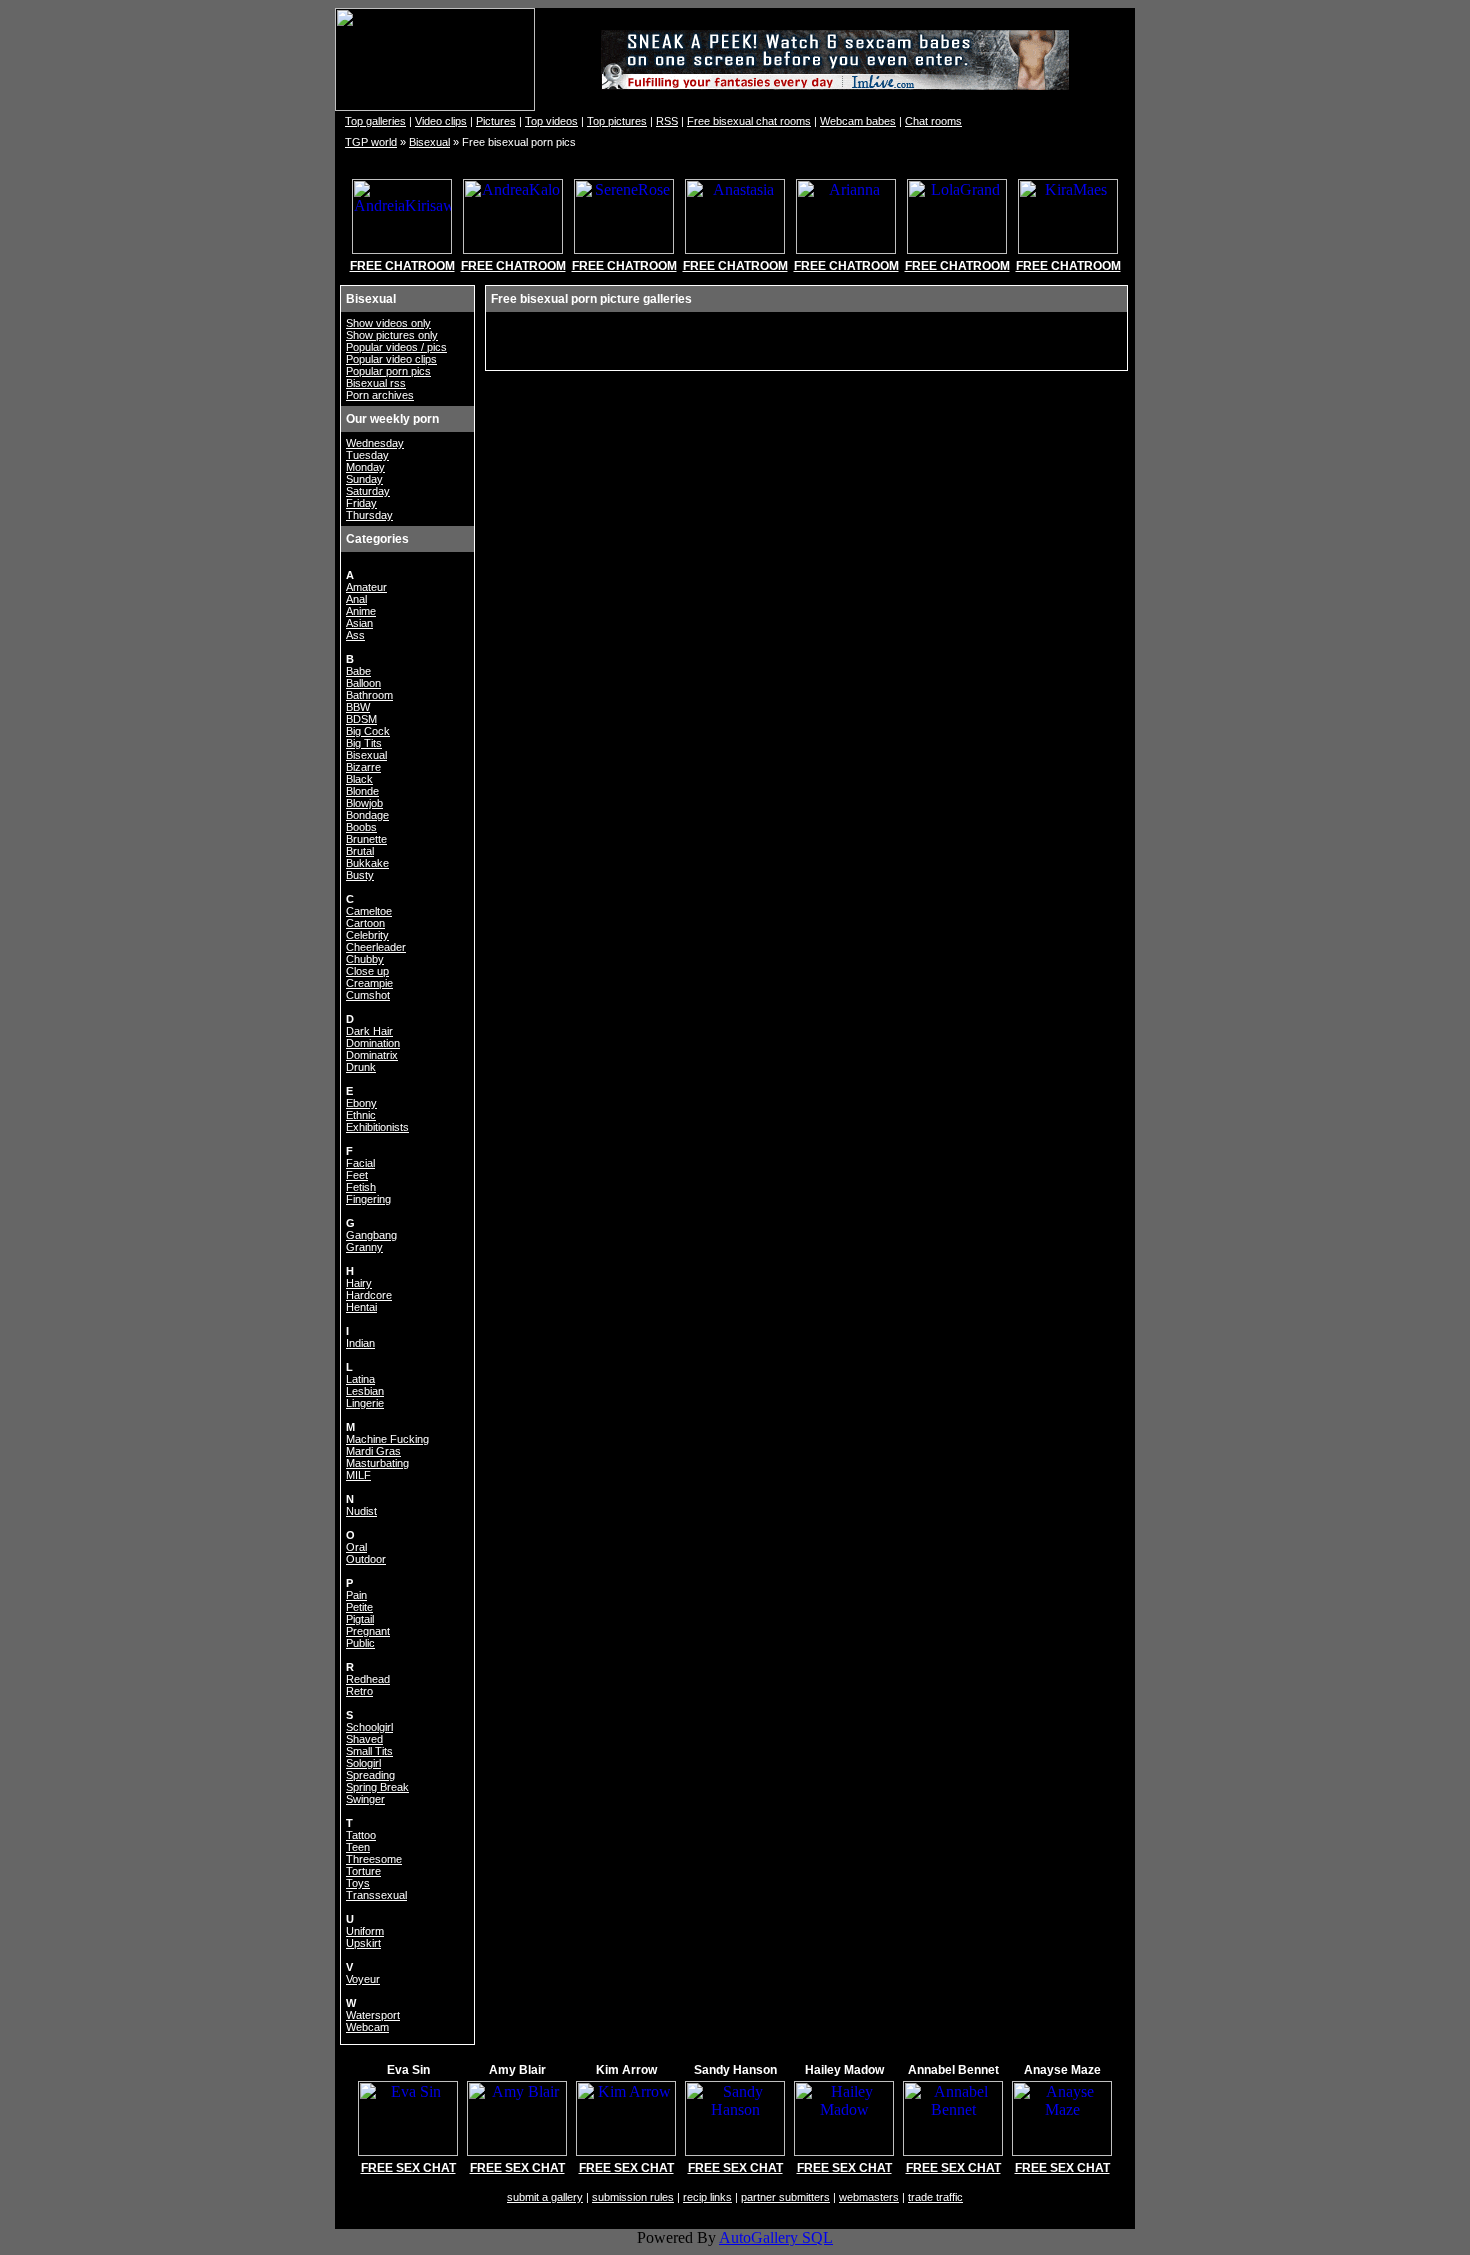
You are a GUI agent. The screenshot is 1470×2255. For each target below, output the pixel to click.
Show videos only (388, 323)
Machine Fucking (387, 1439)
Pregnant (368, 1631)
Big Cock (368, 731)
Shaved (364, 1739)
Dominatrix (372, 1055)
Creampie (369, 983)
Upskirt (363, 1943)
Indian (360, 1343)
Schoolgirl (369, 1727)
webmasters (869, 2197)
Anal (356, 599)
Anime (361, 611)
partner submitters (785, 2197)
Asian (359, 623)
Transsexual (376, 1895)
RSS (667, 121)
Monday (365, 467)
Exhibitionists (377, 1127)
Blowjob (364, 803)
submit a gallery (545, 2197)
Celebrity (367, 935)
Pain (356, 1595)
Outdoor (366, 1559)
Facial (360, 1163)
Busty (360, 875)
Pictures (496, 121)
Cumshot (368, 995)
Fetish (361, 1187)
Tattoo (361, 1835)
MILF (358, 1475)
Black (359, 779)
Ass (355, 635)
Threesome (374, 1859)
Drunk (361, 1067)
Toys (358, 1883)
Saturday (368, 491)
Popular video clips (391, 359)
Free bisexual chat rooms (749, 121)
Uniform (365, 1931)
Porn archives (380, 395)
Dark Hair (369, 1031)
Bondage (367, 815)
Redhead (368, 1679)
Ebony (361, 1103)
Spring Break (377, 1787)
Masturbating (377, 1463)
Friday (361, 503)
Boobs (361, 827)
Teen (358, 1847)
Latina (360, 1379)
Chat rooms (933, 121)
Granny (364, 1247)
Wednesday (375, 443)
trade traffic (935, 2197)
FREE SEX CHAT (408, 2168)
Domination (373, 1043)
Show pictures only (392, 335)
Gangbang (371, 1235)
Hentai (361, 1307)
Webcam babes (858, 121)
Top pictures (617, 121)
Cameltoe (369, 911)
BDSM (361, 719)
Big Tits (364, 743)
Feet (357, 1175)
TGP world (371, 142)
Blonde (362, 791)
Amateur (366, 587)
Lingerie (365, 1403)
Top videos (551, 121)
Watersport (373, 2015)
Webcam (367, 2027)
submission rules (633, 2197)
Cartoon (365, 923)
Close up (367, 971)
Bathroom (369, 695)
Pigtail (360, 1619)
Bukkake (367, 863)
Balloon (363, 683)
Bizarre (363, 767)
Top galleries (375, 121)
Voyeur (363, 1979)
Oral (356, 1547)
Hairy (359, 1283)
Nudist (361, 1511)
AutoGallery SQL (776, 2237)
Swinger (365, 1799)
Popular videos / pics (396, 347)
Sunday (364, 479)
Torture (363, 1871)
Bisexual (429, 142)
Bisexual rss (376, 383)
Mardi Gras (373, 1451)
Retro (359, 1691)
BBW (358, 707)
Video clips (441, 121)
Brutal (360, 851)
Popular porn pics (388, 371)
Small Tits (369, 1751)
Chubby (365, 959)
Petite (359, 1607)
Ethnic (361, 1115)
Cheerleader (376, 947)
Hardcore (369, 1295)
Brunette (366, 839)
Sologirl (363, 1763)
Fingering (368, 1199)
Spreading (370, 1775)
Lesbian (365, 1391)
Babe (358, 671)
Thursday (369, 515)
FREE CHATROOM (402, 266)
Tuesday (367, 455)
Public (360, 1643)
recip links (707, 2197)
